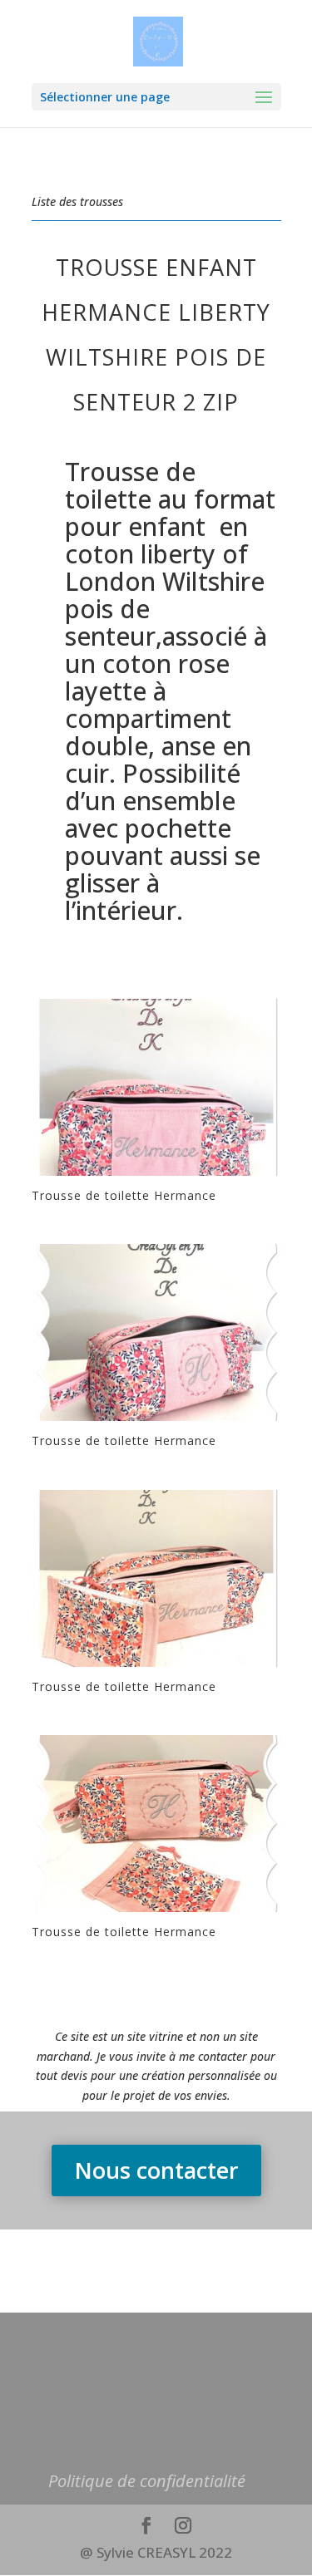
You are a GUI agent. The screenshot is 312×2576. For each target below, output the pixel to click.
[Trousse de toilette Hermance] (156, 1175)
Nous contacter (156, 2170)
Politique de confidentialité (147, 2481)
